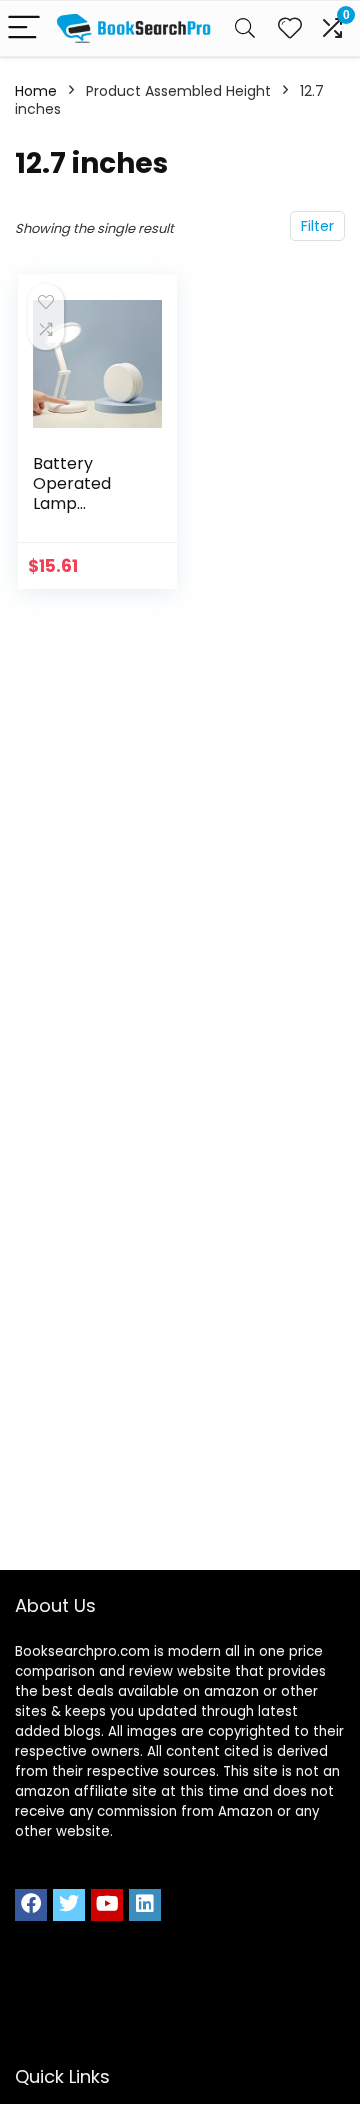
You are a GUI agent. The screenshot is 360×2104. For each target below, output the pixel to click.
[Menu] (24, 28)
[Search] (245, 28)
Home (36, 91)
